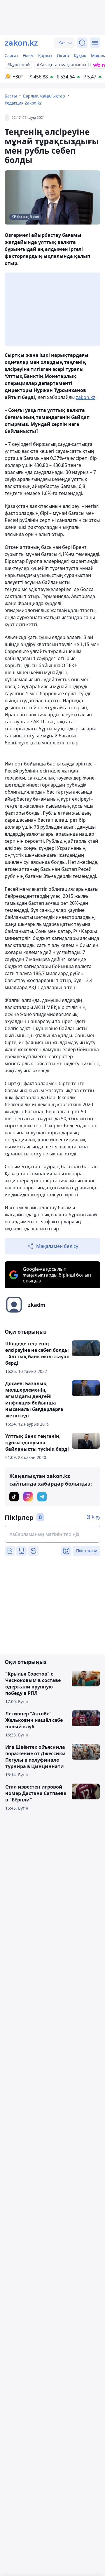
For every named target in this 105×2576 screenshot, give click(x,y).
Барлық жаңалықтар (44, 96)
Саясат (12, 55)
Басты (11, 96)
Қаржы (45, 55)
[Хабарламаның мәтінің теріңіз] (52, 1534)
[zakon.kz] (21, 43)
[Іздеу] (82, 43)
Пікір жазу (86, 1551)
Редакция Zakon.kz (23, 103)
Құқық (80, 55)
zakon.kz (86, 397)
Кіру (96, 1517)
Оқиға (63, 55)
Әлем (28, 55)
